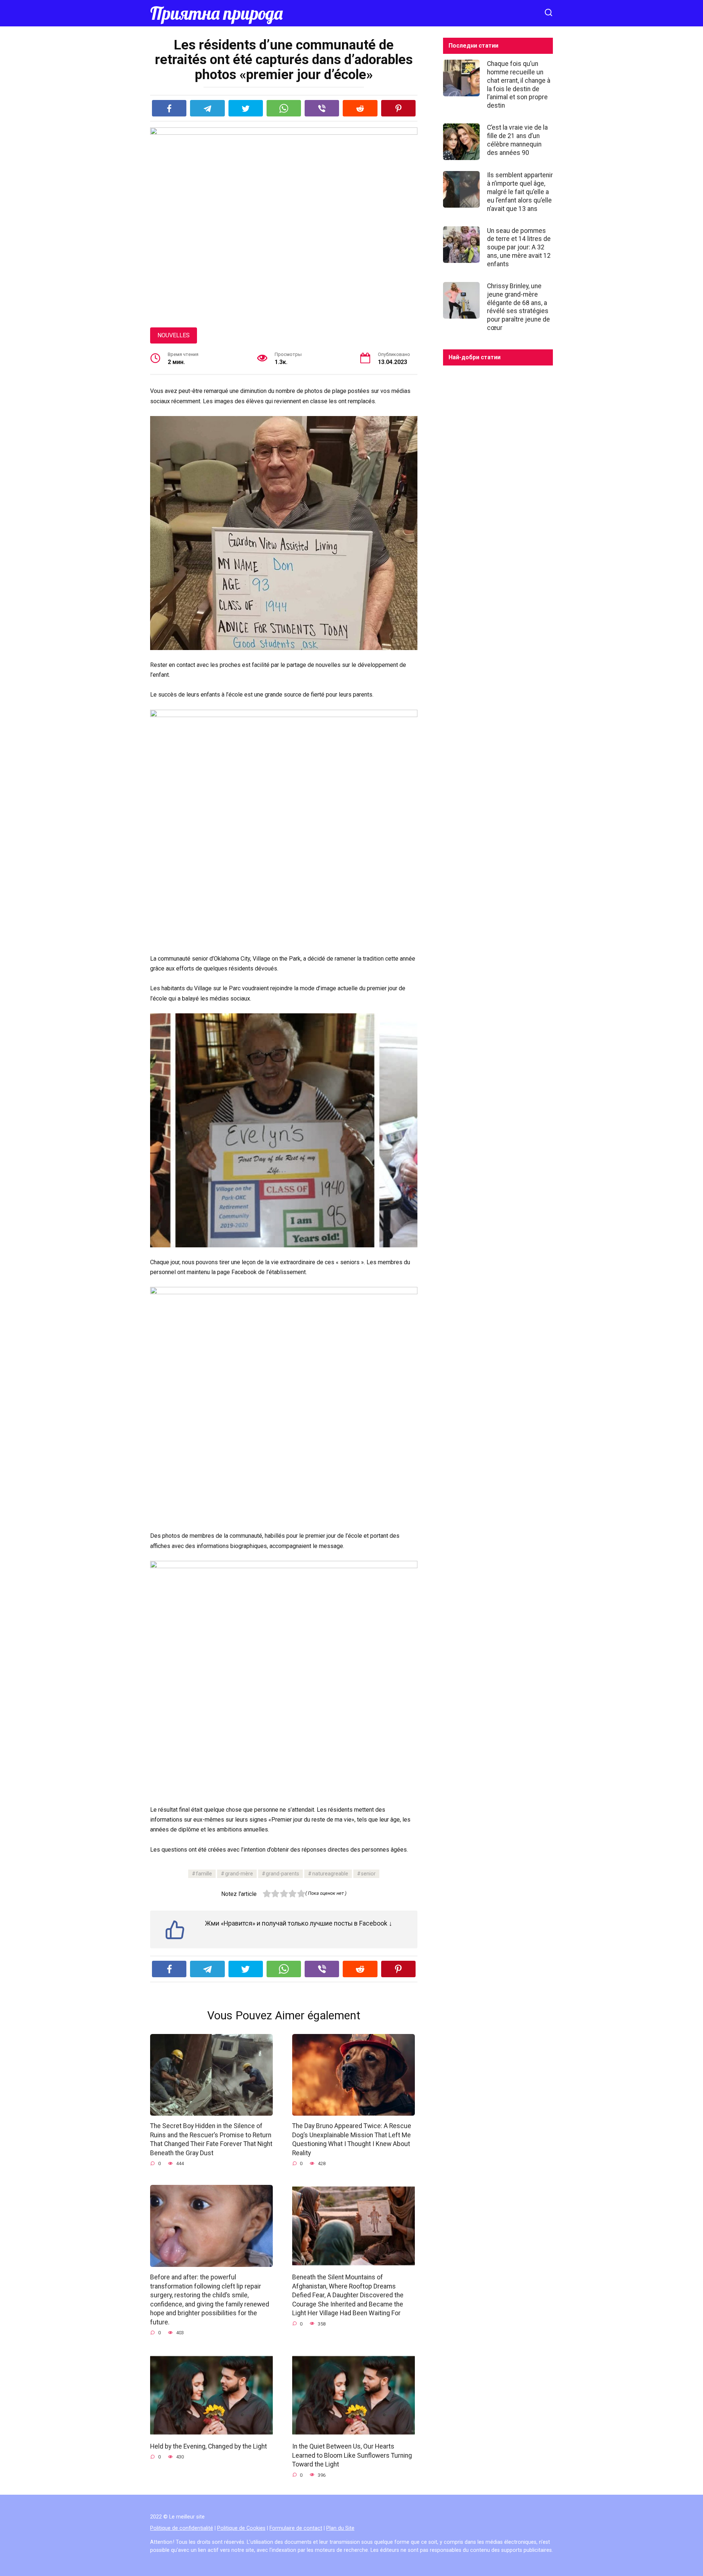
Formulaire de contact (296, 2528)
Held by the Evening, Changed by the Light (209, 2446)
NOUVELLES (174, 335)
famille (204, 1874)
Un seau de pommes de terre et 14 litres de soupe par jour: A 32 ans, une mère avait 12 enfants (519, 247)
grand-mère (239, 1874)
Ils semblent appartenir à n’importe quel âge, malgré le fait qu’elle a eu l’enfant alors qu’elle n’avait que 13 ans (520, 192)
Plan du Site (340, 2528)
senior (368, 1874)
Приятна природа (216, 13)
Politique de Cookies (241, 2528)
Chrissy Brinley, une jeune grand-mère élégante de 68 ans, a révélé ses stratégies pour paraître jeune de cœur (518, 307)
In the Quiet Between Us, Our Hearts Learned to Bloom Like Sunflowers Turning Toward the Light (352, 2455)
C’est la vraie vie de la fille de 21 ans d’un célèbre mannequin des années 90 (517, 140)
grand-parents (282, 1874)
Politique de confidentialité (182, 2528)
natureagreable (330, 1874)
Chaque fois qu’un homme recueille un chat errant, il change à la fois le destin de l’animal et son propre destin (519, 85)
